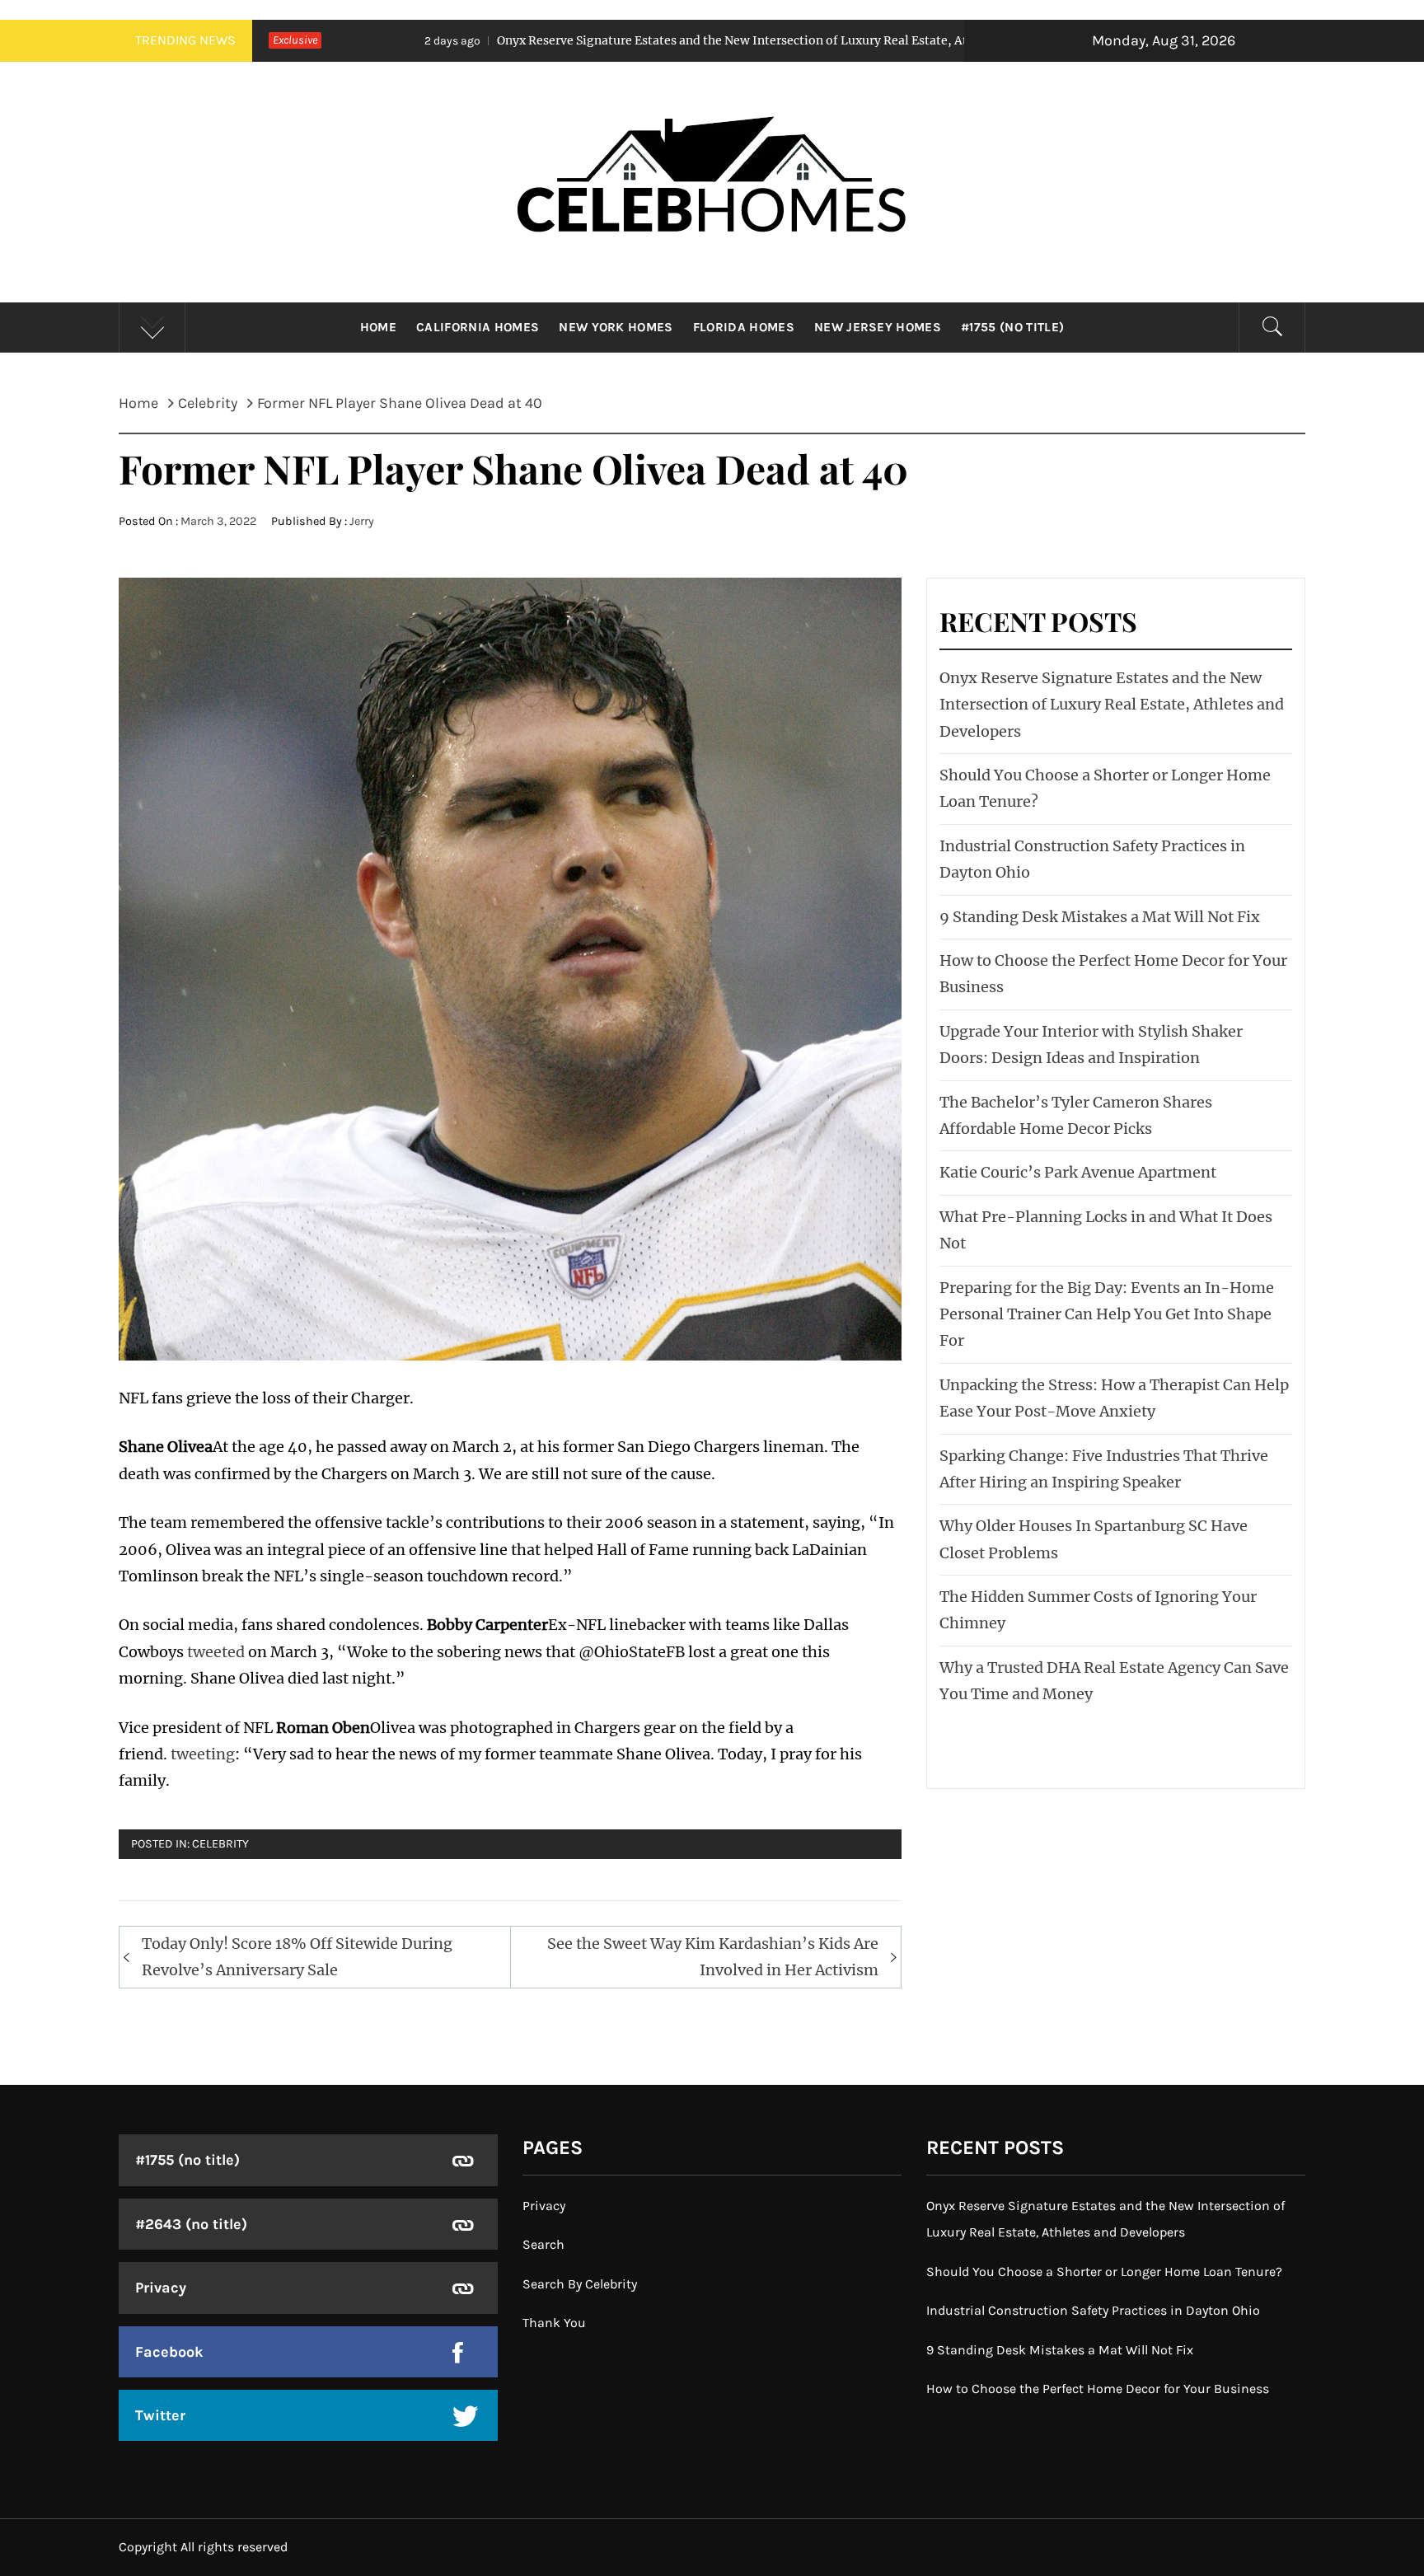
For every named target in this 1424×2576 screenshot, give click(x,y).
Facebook (169, 2352)
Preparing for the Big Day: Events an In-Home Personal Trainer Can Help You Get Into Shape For (1107, 1314)
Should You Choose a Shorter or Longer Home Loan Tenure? (1104, 2272)
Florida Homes (744, 327)
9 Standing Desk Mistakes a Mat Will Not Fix (1100, 917)
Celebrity (220, 1844)
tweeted (216, 1652)
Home (378, 327)
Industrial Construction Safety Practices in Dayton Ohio (1093, 2310)
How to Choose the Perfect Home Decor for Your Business (1098, 2389)
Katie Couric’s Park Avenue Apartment (1078, 1172)
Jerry (362, 521)
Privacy (161, 2288)
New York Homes (616, 327)
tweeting (203, 1754)
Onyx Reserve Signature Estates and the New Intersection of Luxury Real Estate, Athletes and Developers (609, 40)
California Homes (478, 327)
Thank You (554, 2323)
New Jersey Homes (878, 327)
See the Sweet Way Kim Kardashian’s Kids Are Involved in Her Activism (713, 1957)
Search (543, 2244)
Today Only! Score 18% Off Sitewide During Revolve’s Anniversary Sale (297, 1957)
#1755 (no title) (1012, 327)
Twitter (160, 2415)
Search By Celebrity (580, 2284)
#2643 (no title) (191, 2224)
